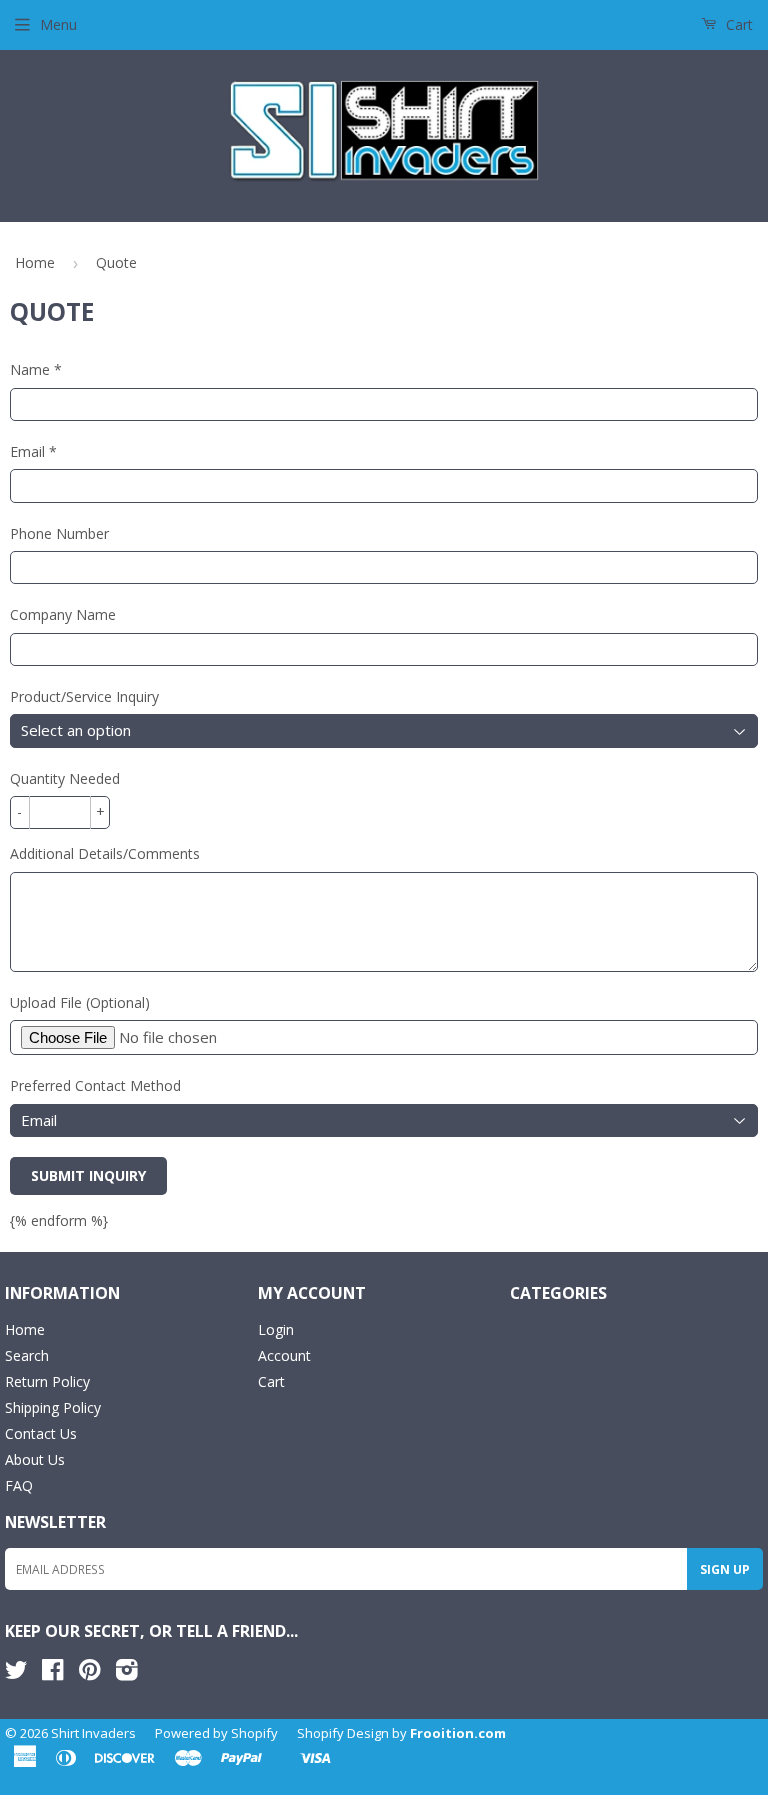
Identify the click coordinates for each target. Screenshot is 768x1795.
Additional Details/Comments (105, 853)
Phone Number (59, 533)
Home (35, 262)
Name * (36, 369)
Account (284, 1355)
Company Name (63, 614)
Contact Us (41, 1433)
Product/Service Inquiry (84, 696)
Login (276, 1329)
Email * (33, 451)
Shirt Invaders (93, 1733)
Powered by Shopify (216, 1733)
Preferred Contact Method (95, 1085)
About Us (35, 1459)
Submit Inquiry (88, 1175)
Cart (737, 24)
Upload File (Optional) (80, 1002)
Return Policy (47, 1381)
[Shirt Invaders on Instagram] (127, 1673)
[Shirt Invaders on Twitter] (16, 1673)
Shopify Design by (401, 1733)
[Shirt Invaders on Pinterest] (89, 1673)
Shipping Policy (53, 1407)
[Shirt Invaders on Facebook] (52, 1673)
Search (27, 1355)
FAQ (19, 1485)
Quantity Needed (65, 778)
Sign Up (725, 1569)
